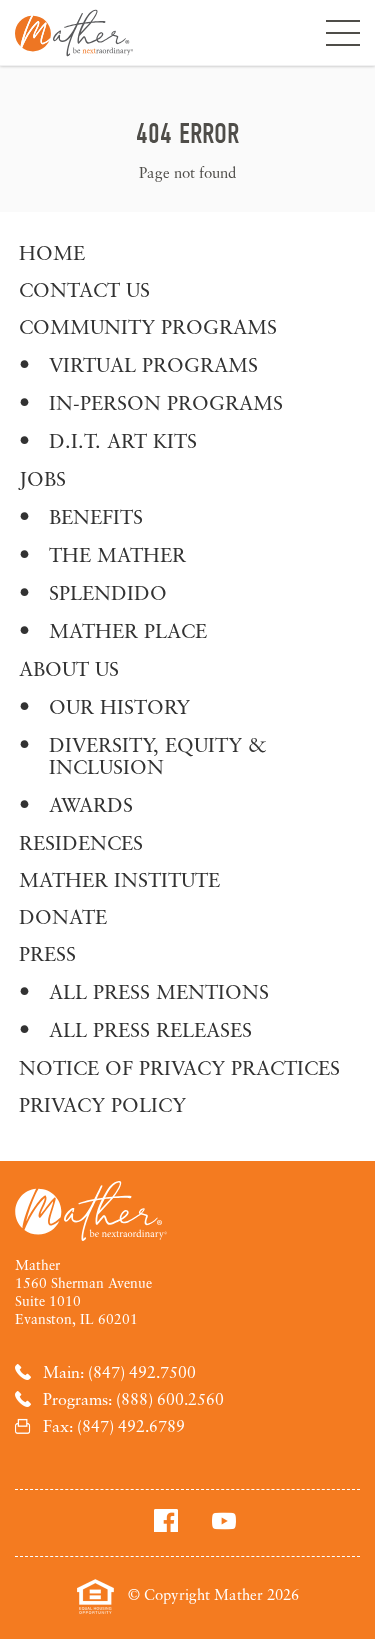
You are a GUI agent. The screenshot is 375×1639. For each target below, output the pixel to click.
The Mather (117, 554)
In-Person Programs (166, 402)
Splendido (108, 592)
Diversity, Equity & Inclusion (158, 755)
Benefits (96, 516)
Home (52, 252)
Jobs (42, 478)
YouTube (224, 1520)
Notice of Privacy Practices (179, 1067)
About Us (69, 668)
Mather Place (128, 630)
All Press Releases (150, 1029)
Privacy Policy (102, 1104)
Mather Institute (119, 879)
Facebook (166, 1520)
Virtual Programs (153, 364)
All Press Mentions (159, 991)
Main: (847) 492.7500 (119, 1372)
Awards (91, 804)
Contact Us (84, 289)
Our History (119, 706)
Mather (74, 32)
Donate (63, 916)
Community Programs (148, 326)
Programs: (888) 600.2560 (133, 1399)
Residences (81, 842)
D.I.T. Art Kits (123, 440)
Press (47, 953)
